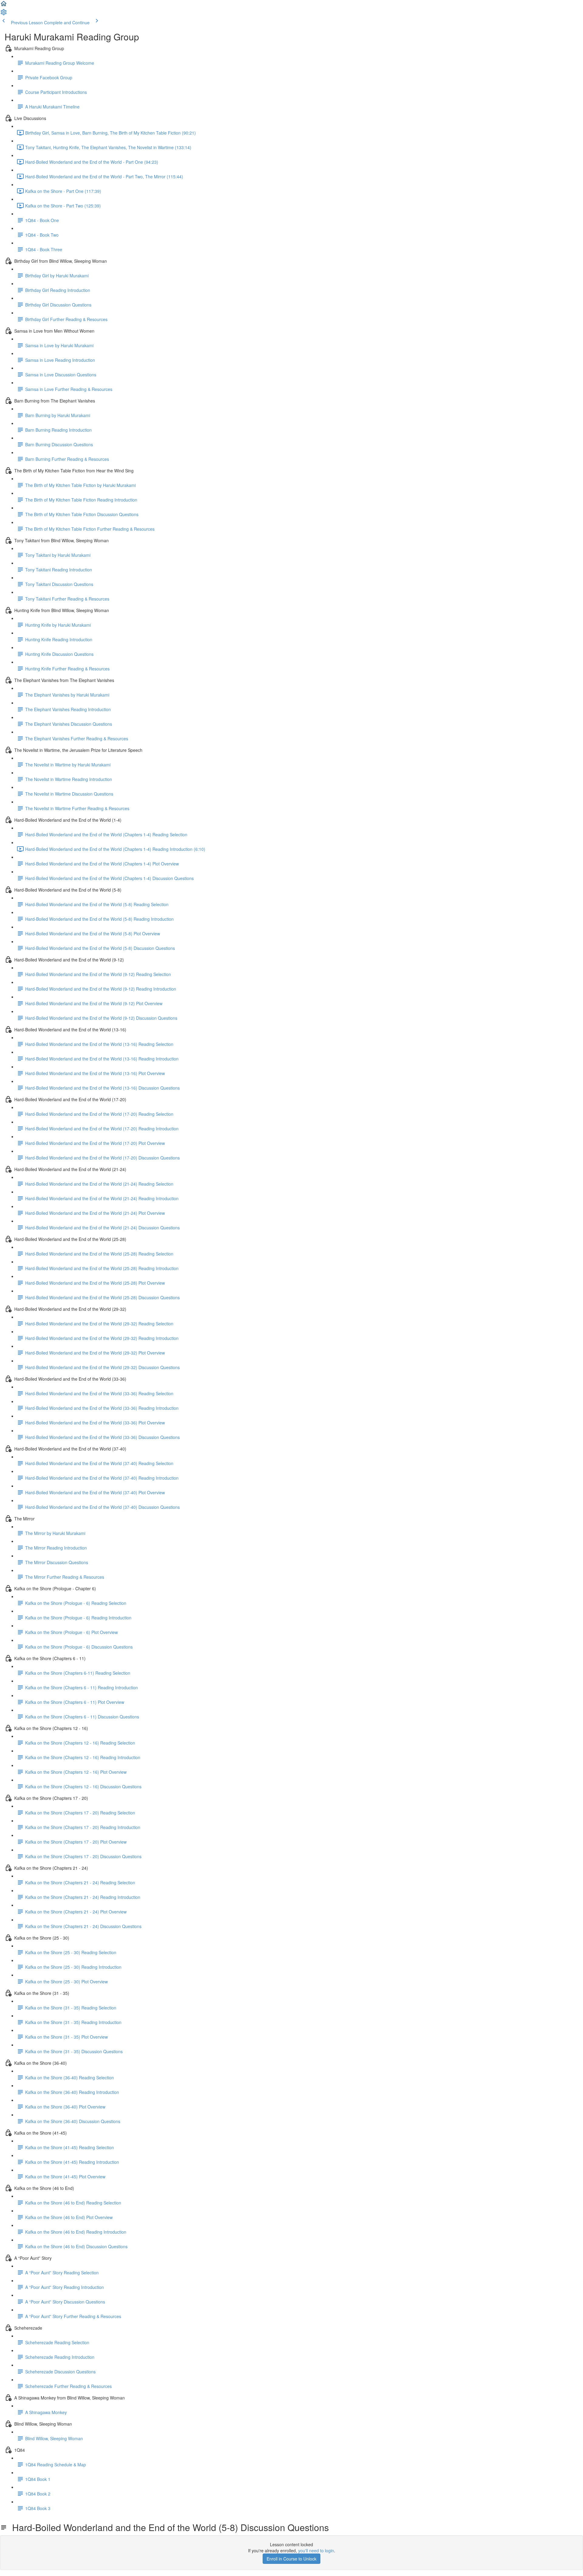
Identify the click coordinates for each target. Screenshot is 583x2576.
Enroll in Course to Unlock (291, 2559)
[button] (4, 5)
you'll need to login (316, 2550)
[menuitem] (4, 14)
